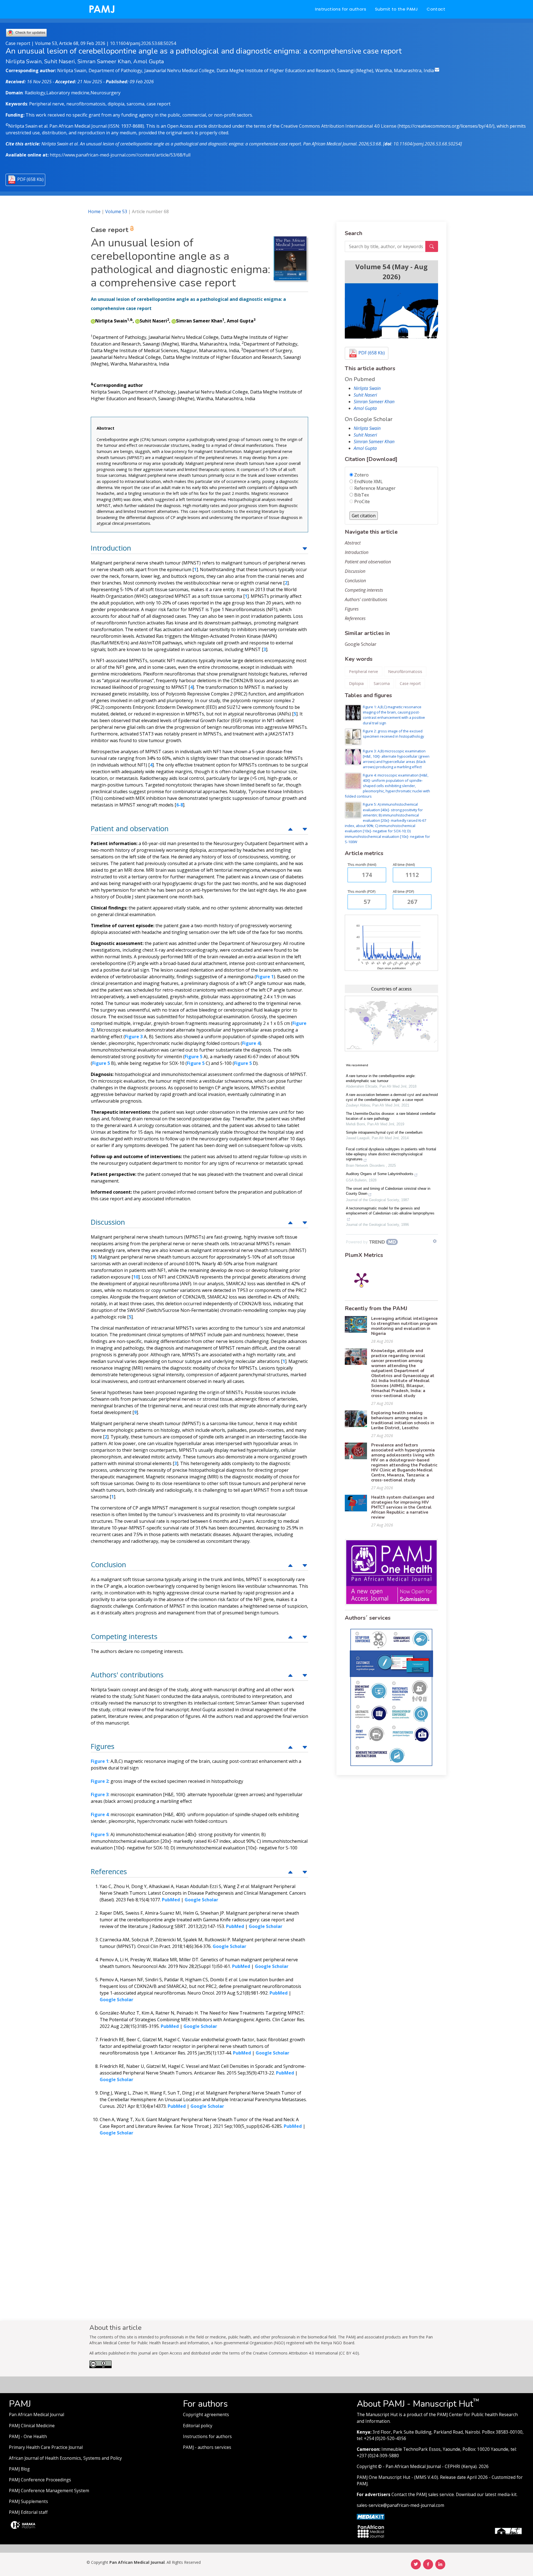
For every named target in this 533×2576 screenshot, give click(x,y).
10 (136, 1277)
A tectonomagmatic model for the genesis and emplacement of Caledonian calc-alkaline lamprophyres (390, 1211)
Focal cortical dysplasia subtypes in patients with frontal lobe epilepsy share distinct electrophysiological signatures (391, 1154)
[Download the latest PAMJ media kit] (371, 2516)
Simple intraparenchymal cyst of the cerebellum (384, 1132)
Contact (436, 9)
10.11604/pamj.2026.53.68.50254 (143, 43)
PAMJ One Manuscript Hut (384, 2477)
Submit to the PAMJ (396, 9)
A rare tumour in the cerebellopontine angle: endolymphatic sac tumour (381, 1078)
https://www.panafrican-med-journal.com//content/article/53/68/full (120, 155)
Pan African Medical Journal (37, 2415)
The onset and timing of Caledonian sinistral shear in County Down (388, 1191)
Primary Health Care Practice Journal (46, 2447)
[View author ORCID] (93, 321)
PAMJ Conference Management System (49, 2491)
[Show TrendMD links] (435, 1241)
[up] (305, 548)
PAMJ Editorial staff (28, 2512)
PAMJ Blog (19, 2469)
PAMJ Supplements (28, 2501)
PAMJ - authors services (207, 2447)
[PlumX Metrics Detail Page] (361, 1279)
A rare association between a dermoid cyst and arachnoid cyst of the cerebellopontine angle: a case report (392, 1097)
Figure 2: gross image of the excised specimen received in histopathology (393, 734)
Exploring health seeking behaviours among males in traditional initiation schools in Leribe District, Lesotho (403, 1420)
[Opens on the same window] (100, 2367)
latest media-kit (501, 2495)
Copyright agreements (206, 2415)
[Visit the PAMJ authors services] (391, 1697)
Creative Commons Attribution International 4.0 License (339, 126)
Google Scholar (361, 644)
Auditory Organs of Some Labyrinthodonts (380, 1174)
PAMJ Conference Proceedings (40, 2480)
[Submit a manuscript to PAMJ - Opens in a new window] (391, 311)
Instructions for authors (341, 9)
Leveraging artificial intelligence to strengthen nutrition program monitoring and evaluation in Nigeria (404, 1326)
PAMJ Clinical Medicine (32, 2426)
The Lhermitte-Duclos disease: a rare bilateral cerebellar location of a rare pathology (391, 1116)
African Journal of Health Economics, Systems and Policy (65, 2458)
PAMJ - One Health (28, 2437)
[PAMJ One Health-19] (391, 1572)
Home (94, 211)
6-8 (180, 805)
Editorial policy (198, 2426)
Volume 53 (116, 211)
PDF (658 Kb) (30, 179)
